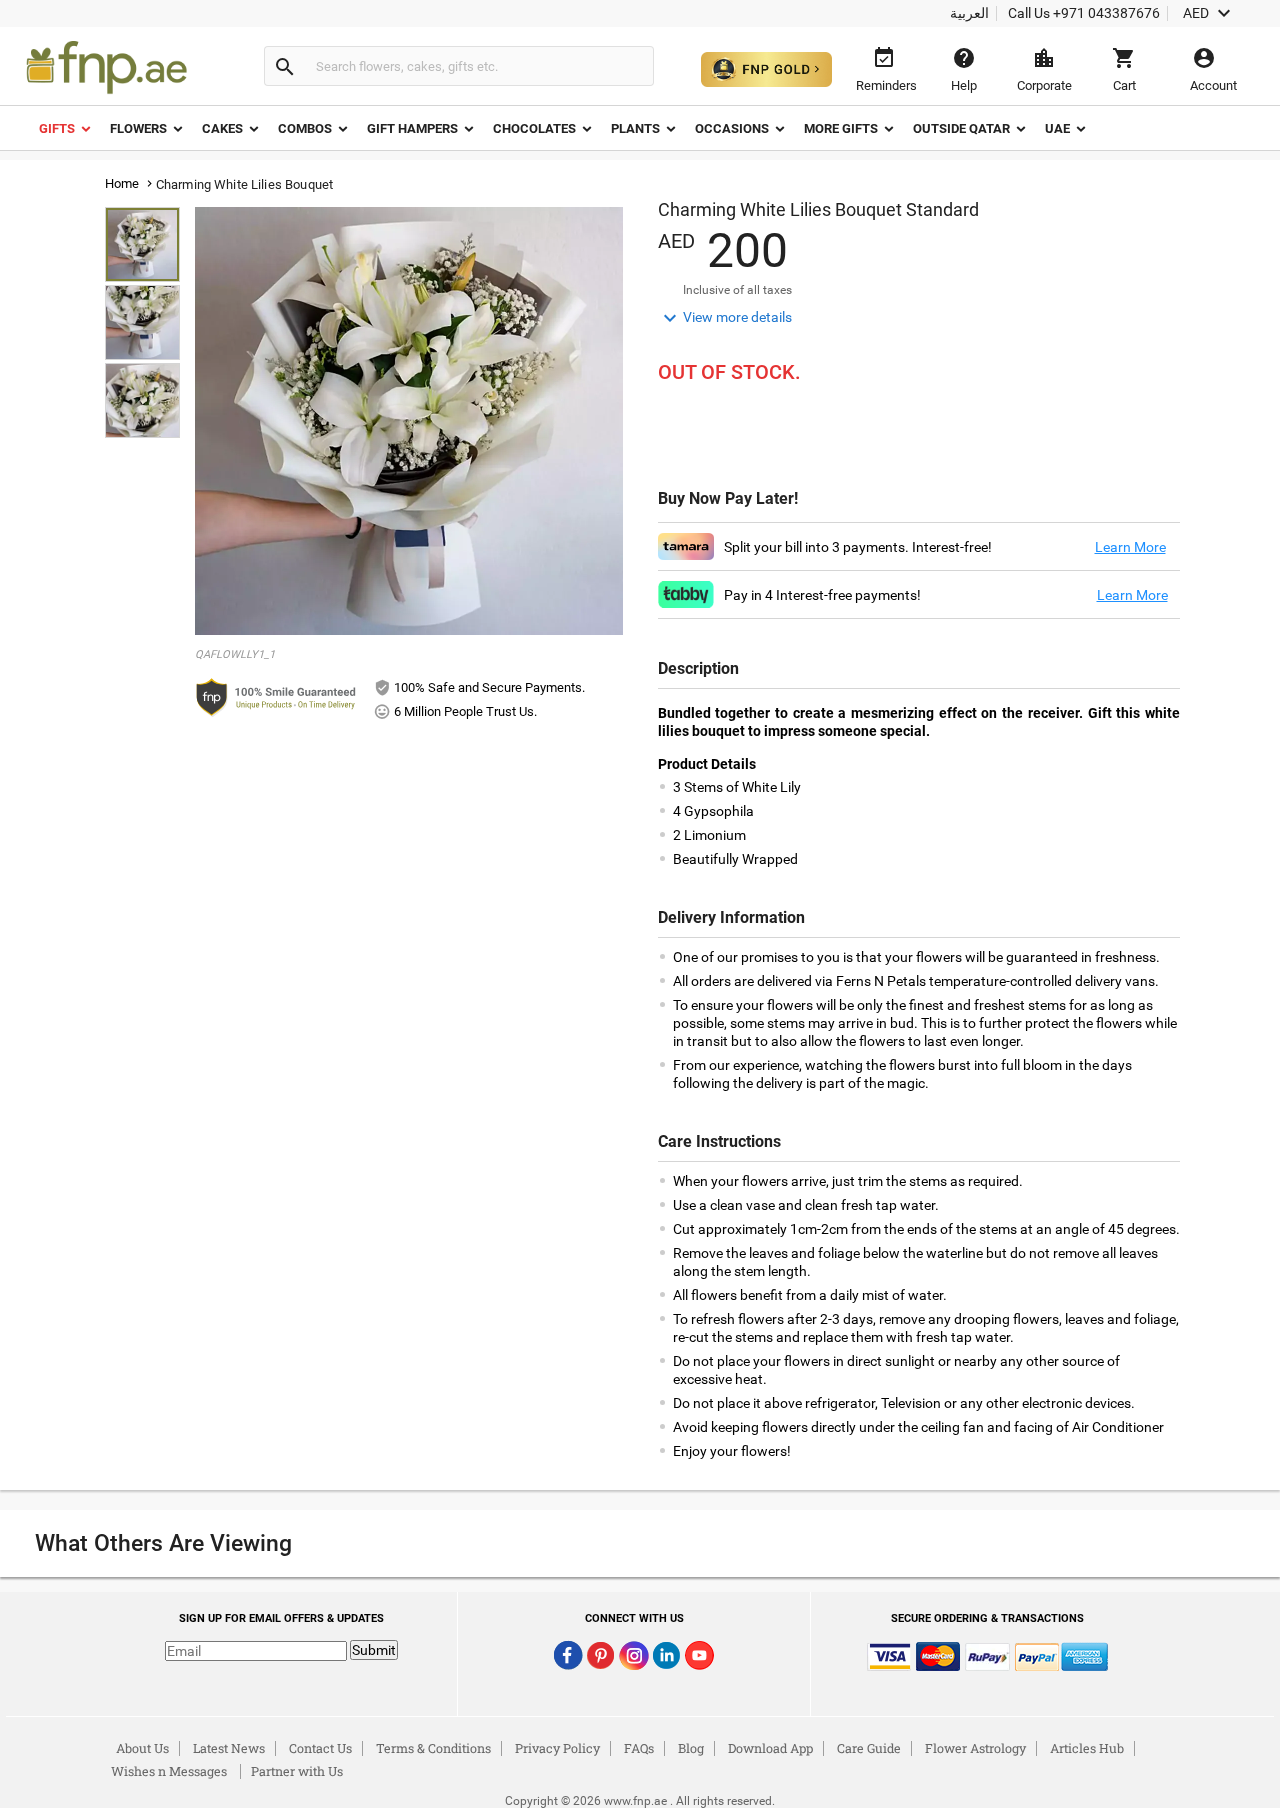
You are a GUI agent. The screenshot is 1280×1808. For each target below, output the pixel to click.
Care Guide (869, 1748)
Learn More (1130, 547)
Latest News (229, 1748)
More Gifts (841, 128)
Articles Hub (1087, 1748)
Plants (635, 128)
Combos (305, 128)
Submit (374, 1650)
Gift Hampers (412, 128)
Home (122, 183)
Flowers (138, 128)
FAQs (639, 1748)
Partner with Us (297, 1771)
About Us (142, 1748)
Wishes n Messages (169, 1771)
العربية (969, 13)
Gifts (57, 128)
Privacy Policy (557, 1748)
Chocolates (534, 128)
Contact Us (320, 1748)
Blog (691, 1748)
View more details (725, 318)
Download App (770, 1748)
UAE (1057, 128)
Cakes (222, 128)
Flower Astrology (975, 1748)
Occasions (732, 128)
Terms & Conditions (433, 1748)
